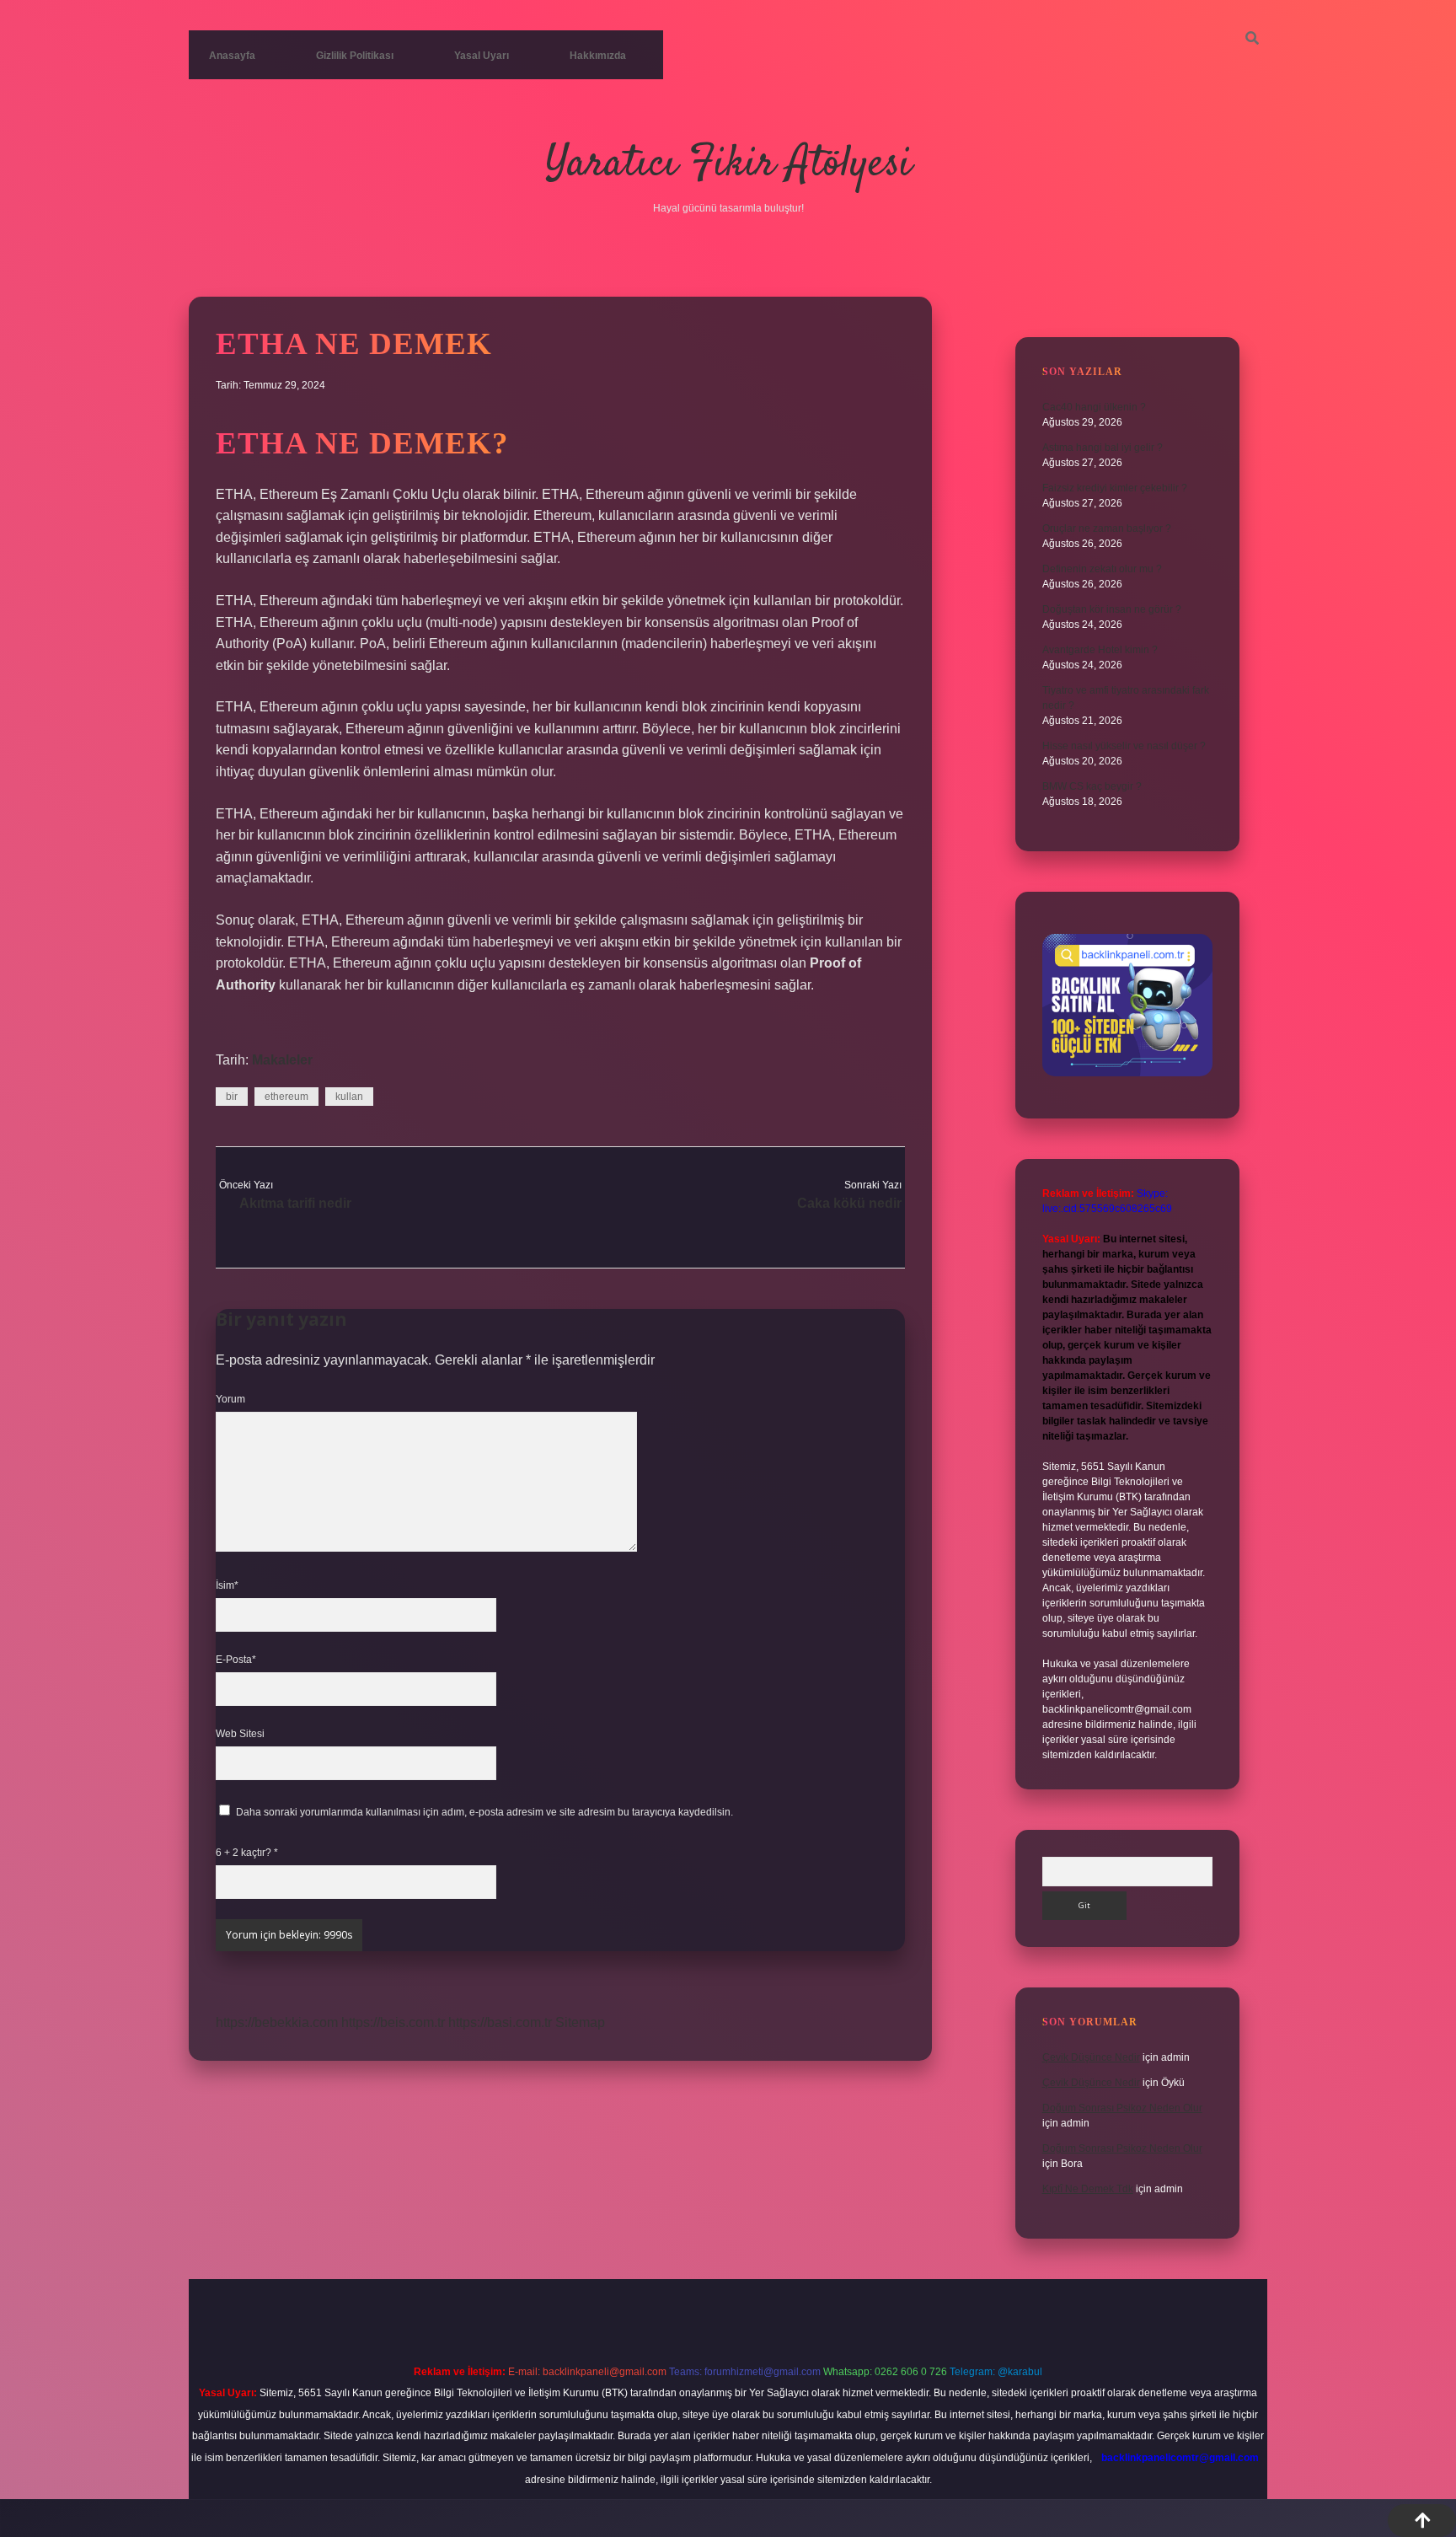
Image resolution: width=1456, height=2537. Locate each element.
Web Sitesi (240, 1734)
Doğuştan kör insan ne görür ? (1112, 609)
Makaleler (282, 1060)
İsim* (227, 1585)
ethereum (286, 1097)
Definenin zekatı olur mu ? (1102, 569)
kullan (349, 1097)
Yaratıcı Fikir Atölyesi (728, 165)
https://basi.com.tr (500, 2022)
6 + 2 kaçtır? (247, 1853)
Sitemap (580, 2022)
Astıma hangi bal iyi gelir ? (1103, 448)
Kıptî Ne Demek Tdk (1088, 2189)
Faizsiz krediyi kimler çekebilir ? (1115, 488)
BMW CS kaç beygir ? (1092, 786)
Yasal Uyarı (482, 56)
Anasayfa (232, 56)
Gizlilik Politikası (355, 56)
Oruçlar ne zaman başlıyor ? (1107, 528)
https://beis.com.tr (393, 2022)
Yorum (230, 1399)
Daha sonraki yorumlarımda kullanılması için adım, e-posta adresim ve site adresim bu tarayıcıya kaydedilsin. (484, 1812)
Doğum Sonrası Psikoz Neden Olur (1122, 2108)
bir (232, 1097)
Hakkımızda (598, 56)
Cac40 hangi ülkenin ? (1094, 407)
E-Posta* (236, 1660)
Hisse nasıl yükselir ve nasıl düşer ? (1124, 746)
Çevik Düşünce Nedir (1091, 2057)
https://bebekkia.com (277, 2022)
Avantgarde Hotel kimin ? (1100, 650)
